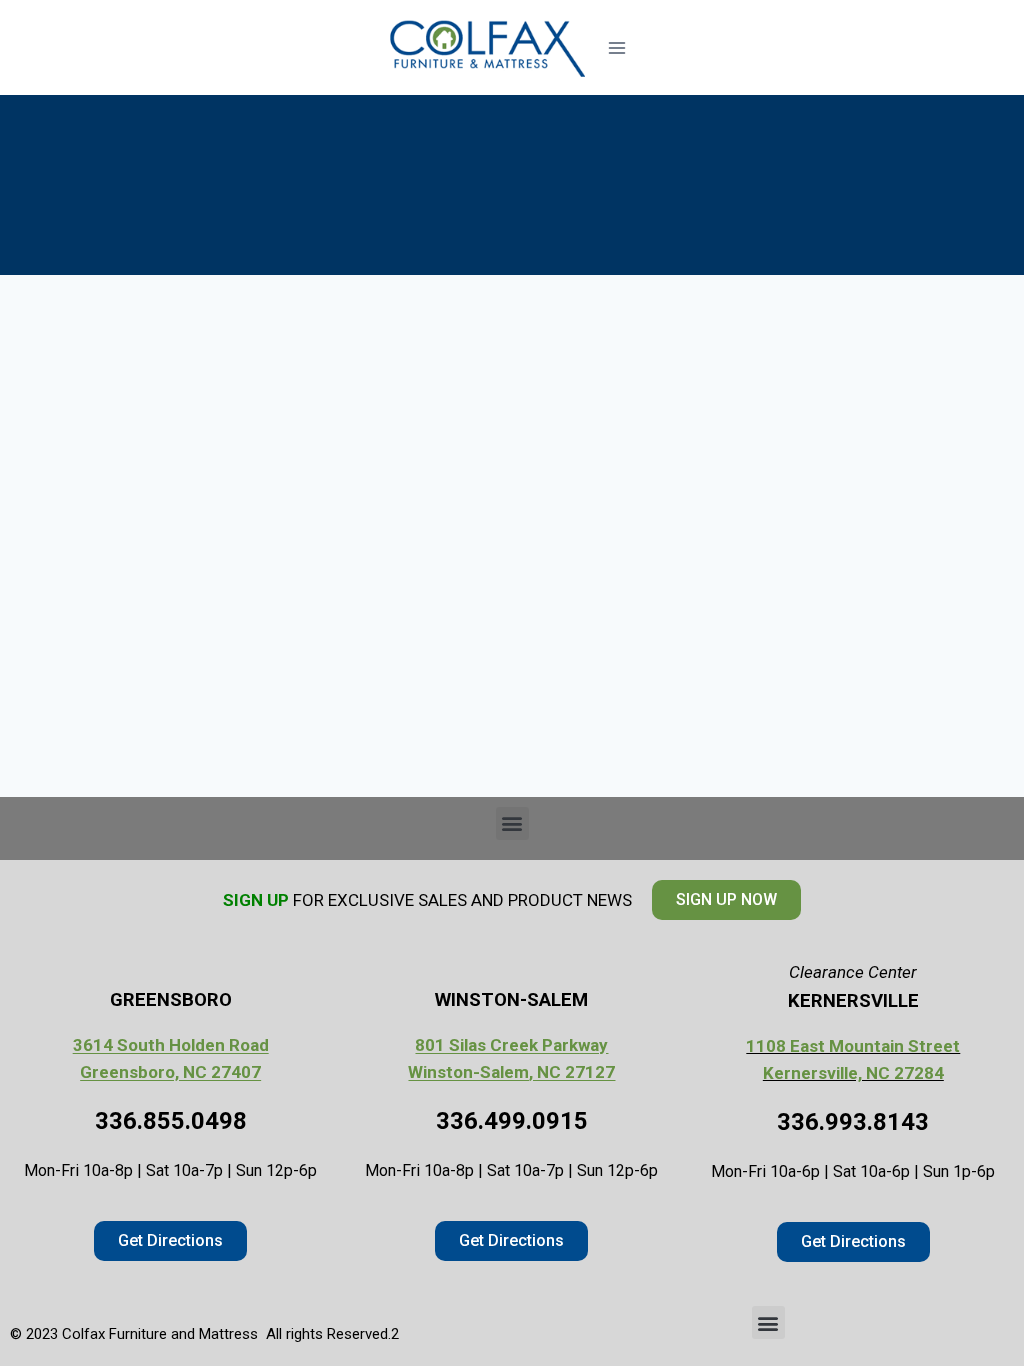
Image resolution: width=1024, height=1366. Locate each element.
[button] (512, 823)
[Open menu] (616, 47)
